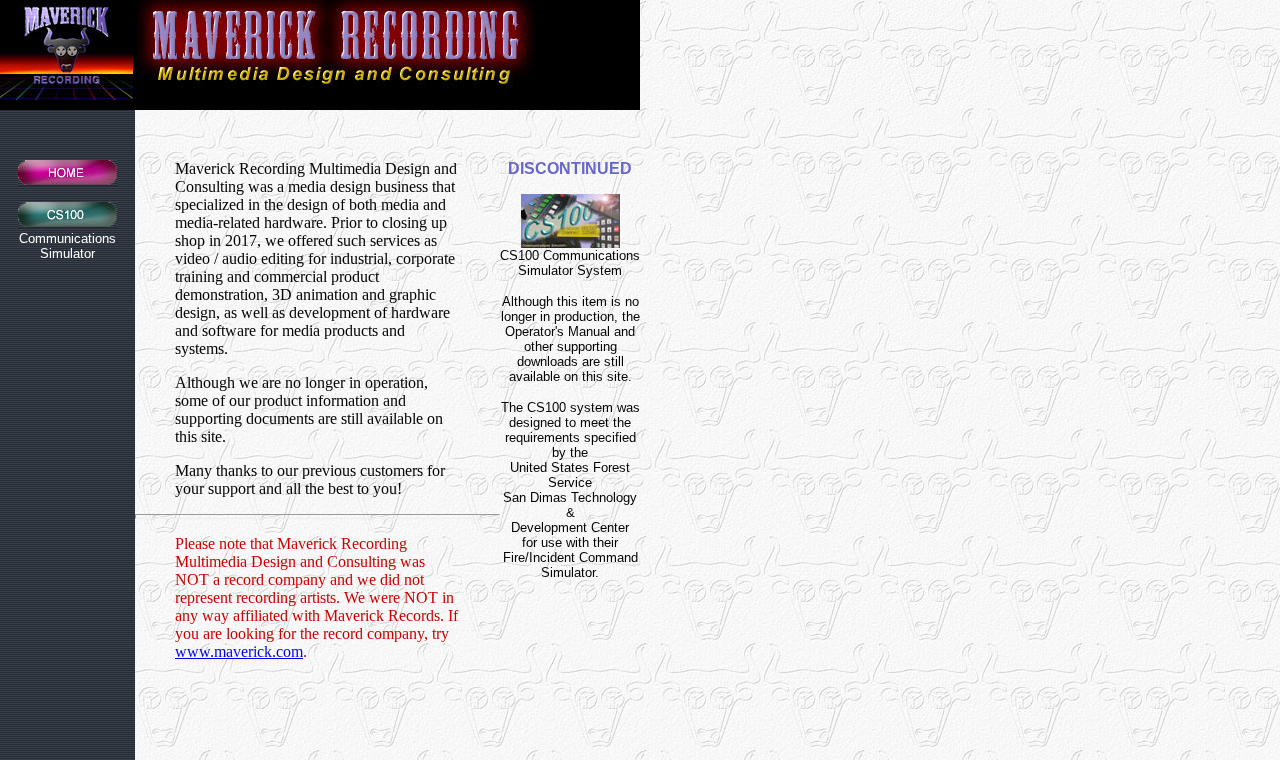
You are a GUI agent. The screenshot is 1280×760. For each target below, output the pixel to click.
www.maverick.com (239, 651)
